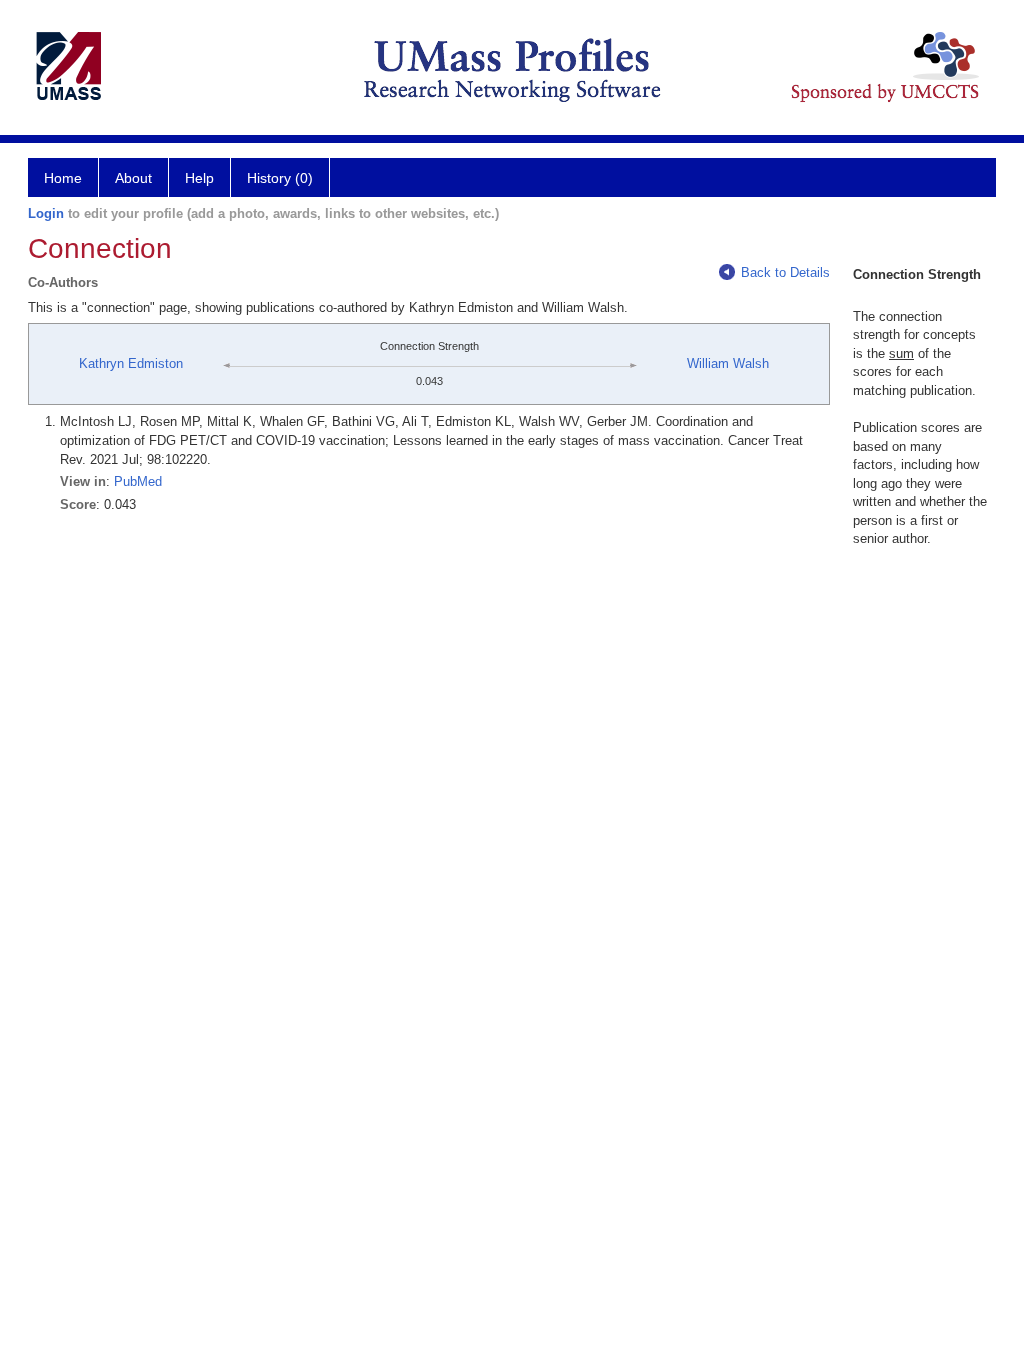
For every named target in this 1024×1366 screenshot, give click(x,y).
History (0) (280, 178)
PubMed (138, 481)
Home (63, 178)
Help (199, 178)
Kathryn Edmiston (131, 363)
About (133, 178)
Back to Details (785, 272)
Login (46, 213)
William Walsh (728, 363)
